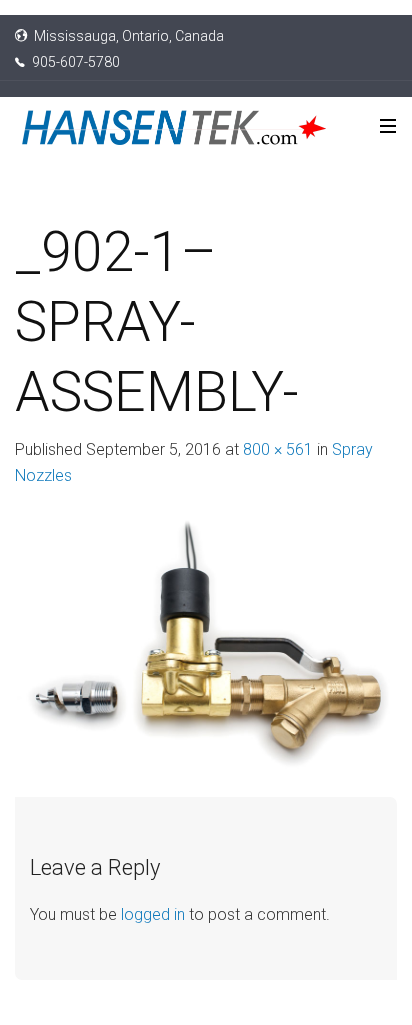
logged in (153, 914)
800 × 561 (278, 449)
